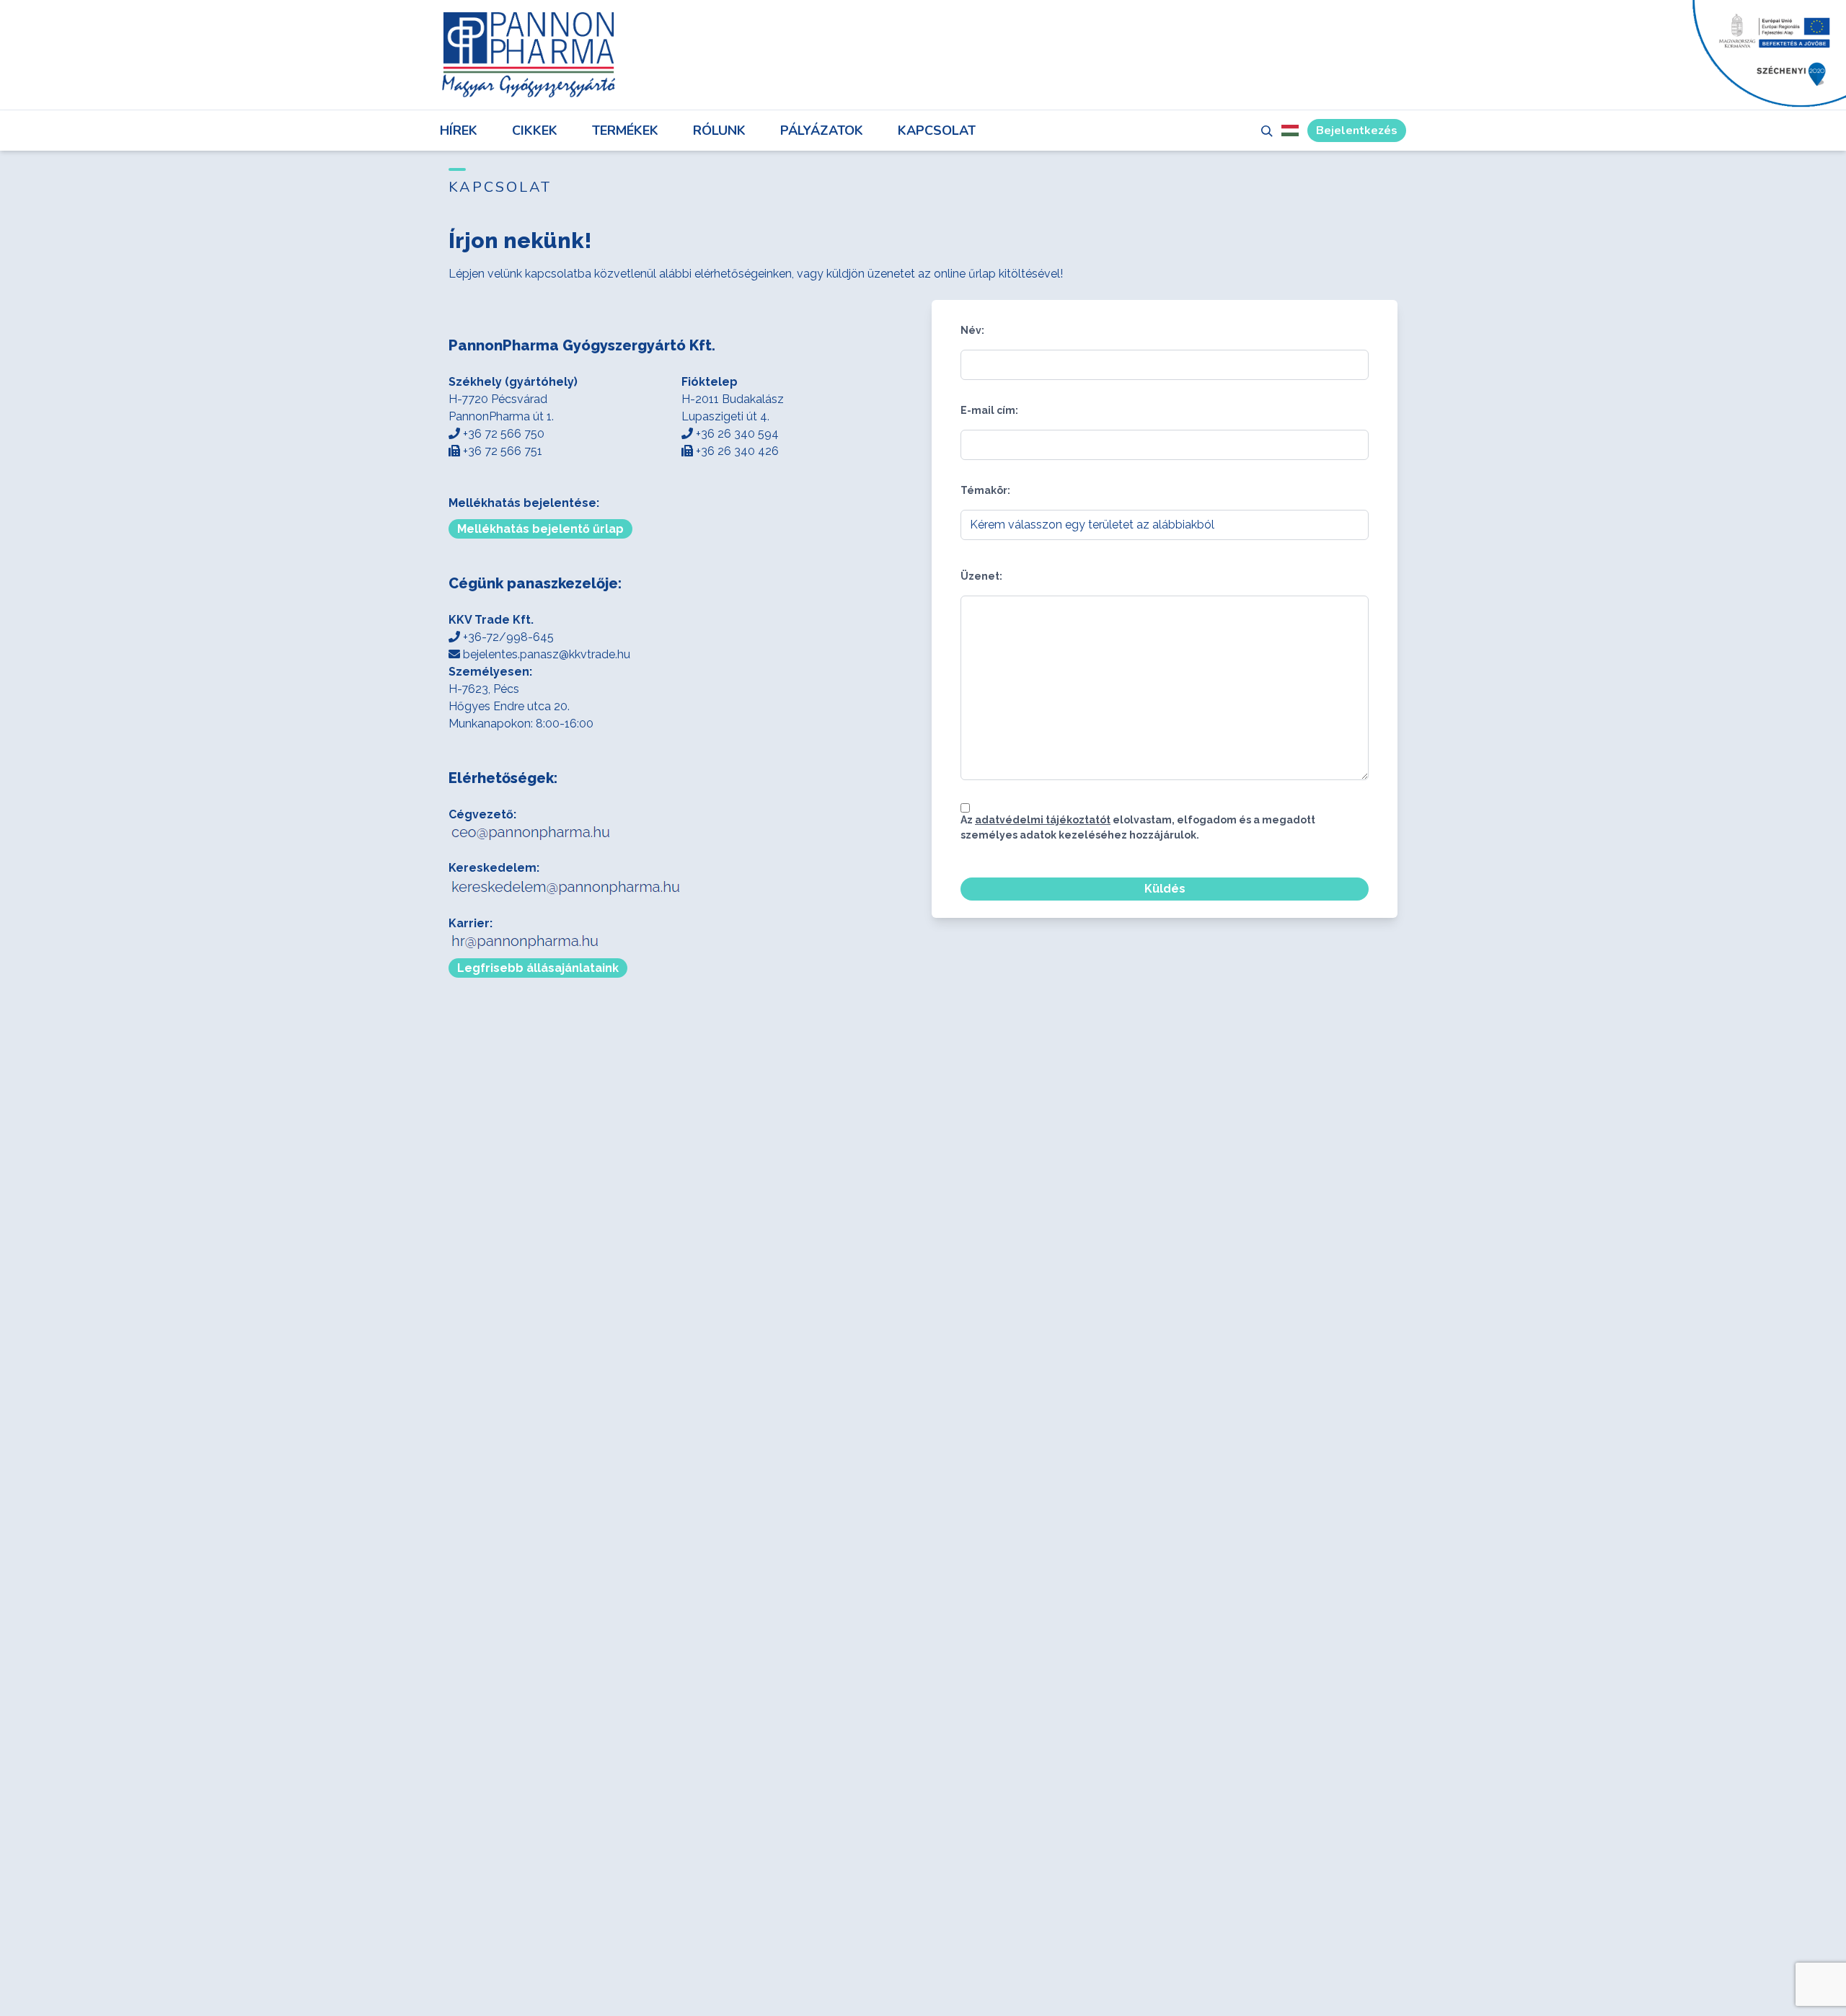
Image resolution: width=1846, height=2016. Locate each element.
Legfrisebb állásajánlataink (538, 968)
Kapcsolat (937, 131)
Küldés (1165, 889)
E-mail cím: (989, 410)
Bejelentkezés (1357, 131)
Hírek (459, 131)
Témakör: (985, 490)
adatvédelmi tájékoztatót (1043, 820)
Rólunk (719, 131)
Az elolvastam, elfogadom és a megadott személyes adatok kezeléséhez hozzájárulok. (1138, 827)
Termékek (625, 131)
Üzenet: (981, 576)
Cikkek (535, 131)
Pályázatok (822, 131)
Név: (972, 330)
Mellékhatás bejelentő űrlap (540, 529)
